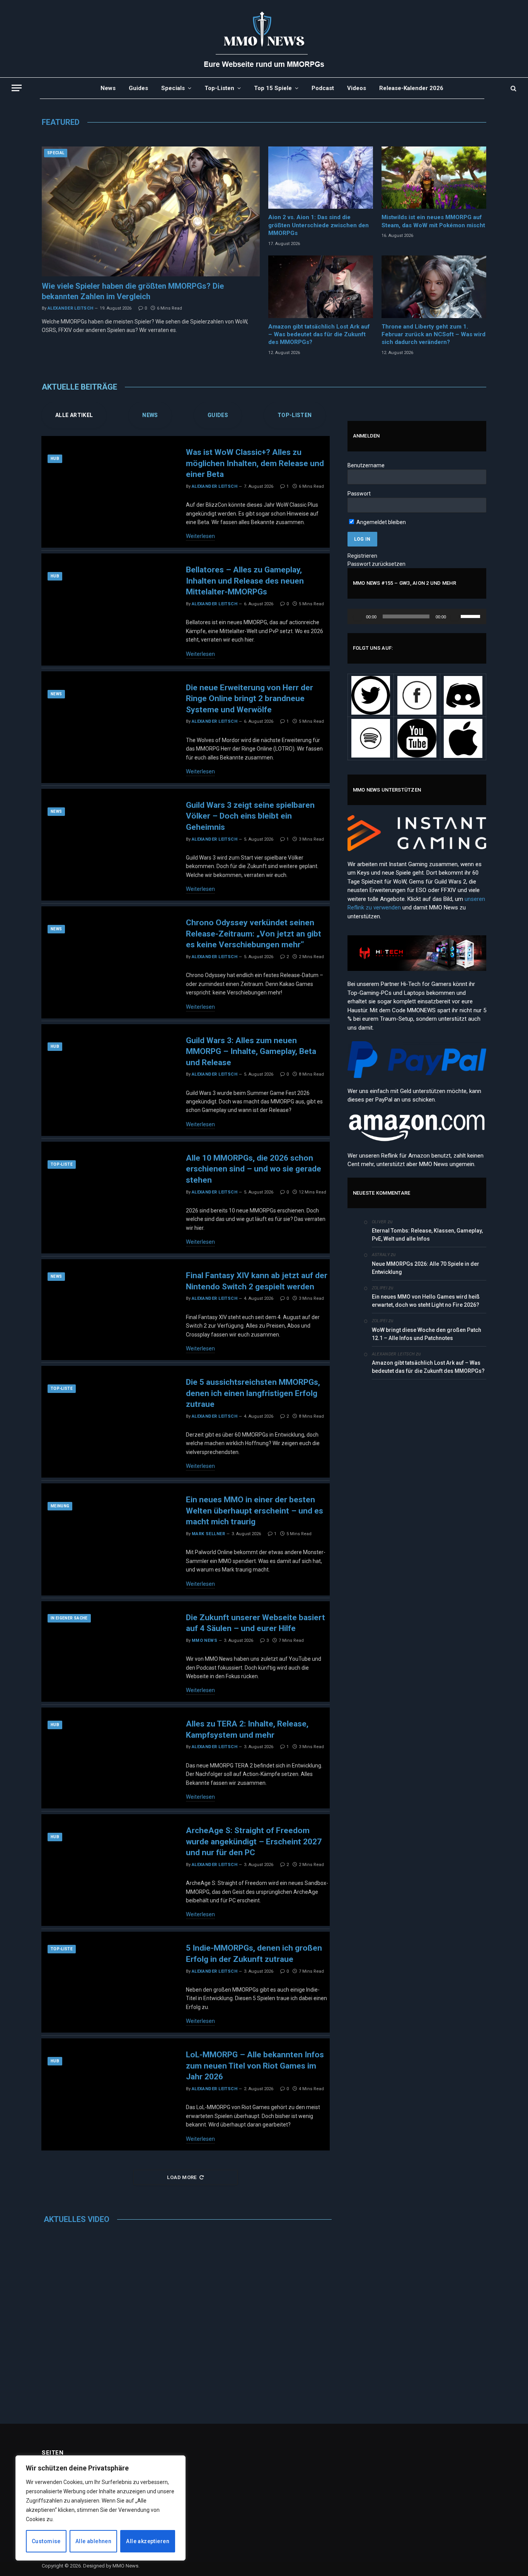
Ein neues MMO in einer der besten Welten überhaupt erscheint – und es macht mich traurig (255, 1511)
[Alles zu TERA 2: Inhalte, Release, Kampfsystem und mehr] (108, 1758)
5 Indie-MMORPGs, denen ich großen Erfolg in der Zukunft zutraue (254, 1954)
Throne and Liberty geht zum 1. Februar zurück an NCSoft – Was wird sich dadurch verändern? (433, 335)
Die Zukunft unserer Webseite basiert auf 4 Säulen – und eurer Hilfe (255, 1623)
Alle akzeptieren (148, 2541)
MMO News (205, 1640)
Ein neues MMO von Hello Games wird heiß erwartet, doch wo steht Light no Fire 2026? (426, 1301)
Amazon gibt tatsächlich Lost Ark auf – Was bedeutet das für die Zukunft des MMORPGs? (319, 335)
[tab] (74, 415)
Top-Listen (219, 88)
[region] (100, 2508)
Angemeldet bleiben (381, 522)
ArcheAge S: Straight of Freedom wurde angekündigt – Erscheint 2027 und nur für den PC (254, 1842)
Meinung (60, 1506)
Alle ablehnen (93, 2541)
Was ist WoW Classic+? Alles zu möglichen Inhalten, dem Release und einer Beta (255, 463)
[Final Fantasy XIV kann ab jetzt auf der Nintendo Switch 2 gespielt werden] (108, 1310)
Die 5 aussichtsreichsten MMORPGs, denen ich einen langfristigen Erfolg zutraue (253, 1393)
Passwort (359, 494)
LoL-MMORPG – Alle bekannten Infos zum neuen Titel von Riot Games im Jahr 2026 (255, 2066)
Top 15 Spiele (273, 88)
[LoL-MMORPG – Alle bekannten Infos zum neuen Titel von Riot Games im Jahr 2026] (108, 2094)
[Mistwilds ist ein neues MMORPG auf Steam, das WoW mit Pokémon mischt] (434, 178)
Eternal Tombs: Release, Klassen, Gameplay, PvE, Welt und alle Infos (427, 1235)
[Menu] (17, 88)
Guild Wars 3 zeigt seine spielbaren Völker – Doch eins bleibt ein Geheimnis (250, 816)
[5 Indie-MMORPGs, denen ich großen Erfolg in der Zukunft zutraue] (108, 1982)
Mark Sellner (208, 1534)
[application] (417, 616)
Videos (357, 88)
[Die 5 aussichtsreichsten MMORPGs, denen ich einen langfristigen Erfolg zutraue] (108, 1422)
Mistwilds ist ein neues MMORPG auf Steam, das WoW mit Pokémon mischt (433, 221)
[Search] (513, 88)
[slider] (472, 616)
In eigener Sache (69, 1618)
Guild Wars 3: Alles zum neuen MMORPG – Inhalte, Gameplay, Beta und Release (251, 1051)
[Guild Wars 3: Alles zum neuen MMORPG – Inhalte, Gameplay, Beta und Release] (108, 1080)
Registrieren (362, 556)
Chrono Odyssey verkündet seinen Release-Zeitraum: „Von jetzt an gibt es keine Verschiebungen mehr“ (254, 934)
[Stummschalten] (455, 616)
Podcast (323, 88)
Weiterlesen (200, 536)
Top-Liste (62, 1164)
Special (56, 153)
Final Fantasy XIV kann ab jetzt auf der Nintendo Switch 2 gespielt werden (257, 1281)
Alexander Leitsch (70, 308)
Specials (173, 88)
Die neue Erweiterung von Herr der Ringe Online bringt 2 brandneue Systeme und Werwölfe (250, 699)
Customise (46, 2541)
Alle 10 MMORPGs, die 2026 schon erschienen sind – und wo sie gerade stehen (254, 1169)
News (108, 88)
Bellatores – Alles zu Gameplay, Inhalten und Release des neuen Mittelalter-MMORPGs (245, 581)
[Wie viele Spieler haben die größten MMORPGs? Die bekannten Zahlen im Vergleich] (151, 211)
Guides (138, 88)
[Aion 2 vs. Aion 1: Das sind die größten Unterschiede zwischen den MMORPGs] (321, 178)
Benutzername (366, 465)
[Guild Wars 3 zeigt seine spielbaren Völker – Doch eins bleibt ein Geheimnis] (108, 845)
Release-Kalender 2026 (411, 88)
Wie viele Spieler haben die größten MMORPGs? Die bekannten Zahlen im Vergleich (133, 291)
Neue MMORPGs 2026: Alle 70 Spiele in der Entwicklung (426, 1268)
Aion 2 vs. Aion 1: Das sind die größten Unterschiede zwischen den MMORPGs (319, 225)
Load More (182, 2177)
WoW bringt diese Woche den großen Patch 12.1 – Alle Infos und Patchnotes (427, 1334)
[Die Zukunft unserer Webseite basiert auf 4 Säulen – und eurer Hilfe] (108, 1652)
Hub (55, 459)
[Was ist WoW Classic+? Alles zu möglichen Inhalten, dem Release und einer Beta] (108, 492)
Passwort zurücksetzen (376, 564)
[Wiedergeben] (358, 616)
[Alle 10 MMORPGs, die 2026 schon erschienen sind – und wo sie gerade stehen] (108, 1198)
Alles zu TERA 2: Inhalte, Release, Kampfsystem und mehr (247, 1730)
